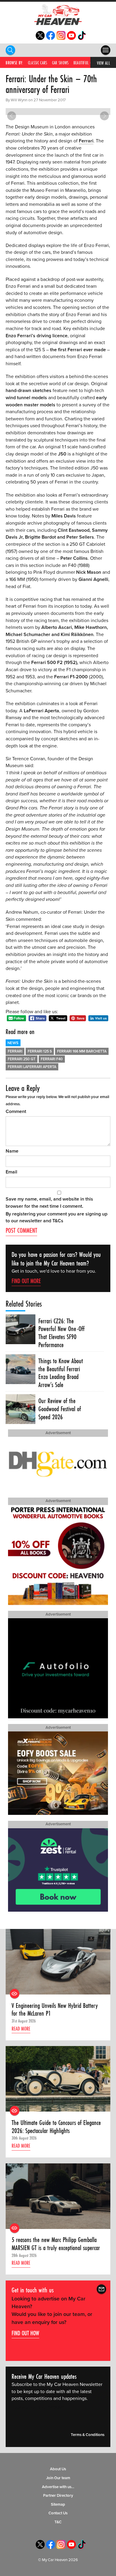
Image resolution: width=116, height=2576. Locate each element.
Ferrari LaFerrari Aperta (32, 1067)
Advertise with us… (58, 2487)
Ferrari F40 (52, 1059)
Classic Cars (38, 63)
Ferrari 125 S (40, 1051)
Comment (16, 1111)
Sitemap (58, 2505)
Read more (21, 2029)
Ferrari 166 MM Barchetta (82, 1051)
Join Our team (58, 2478)
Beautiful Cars (85, 63)
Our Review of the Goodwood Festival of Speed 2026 (60, 1409)
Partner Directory (58, 2496)
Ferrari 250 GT (22, 1059)
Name (12, 1151)
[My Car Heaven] (58, 14)
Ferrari (86, 141)
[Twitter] (40, 38)
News (13, 1043)
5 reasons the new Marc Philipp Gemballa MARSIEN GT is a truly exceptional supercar (56, 2244)
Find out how (25, 2333)
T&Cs (58, 1221)
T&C (58, 2522)
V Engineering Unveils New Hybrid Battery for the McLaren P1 (55, 2010)
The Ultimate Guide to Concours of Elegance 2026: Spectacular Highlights (56, 2127)
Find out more (26, 1281)
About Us (58, 2469)
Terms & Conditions (88, 2435)
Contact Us (58, 2513)
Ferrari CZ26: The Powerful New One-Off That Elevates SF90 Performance (61, 1333)
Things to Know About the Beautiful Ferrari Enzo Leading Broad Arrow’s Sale (61, 1373)
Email (11, 1172)
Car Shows (60, 63)
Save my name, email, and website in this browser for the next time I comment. (49, 1203)
